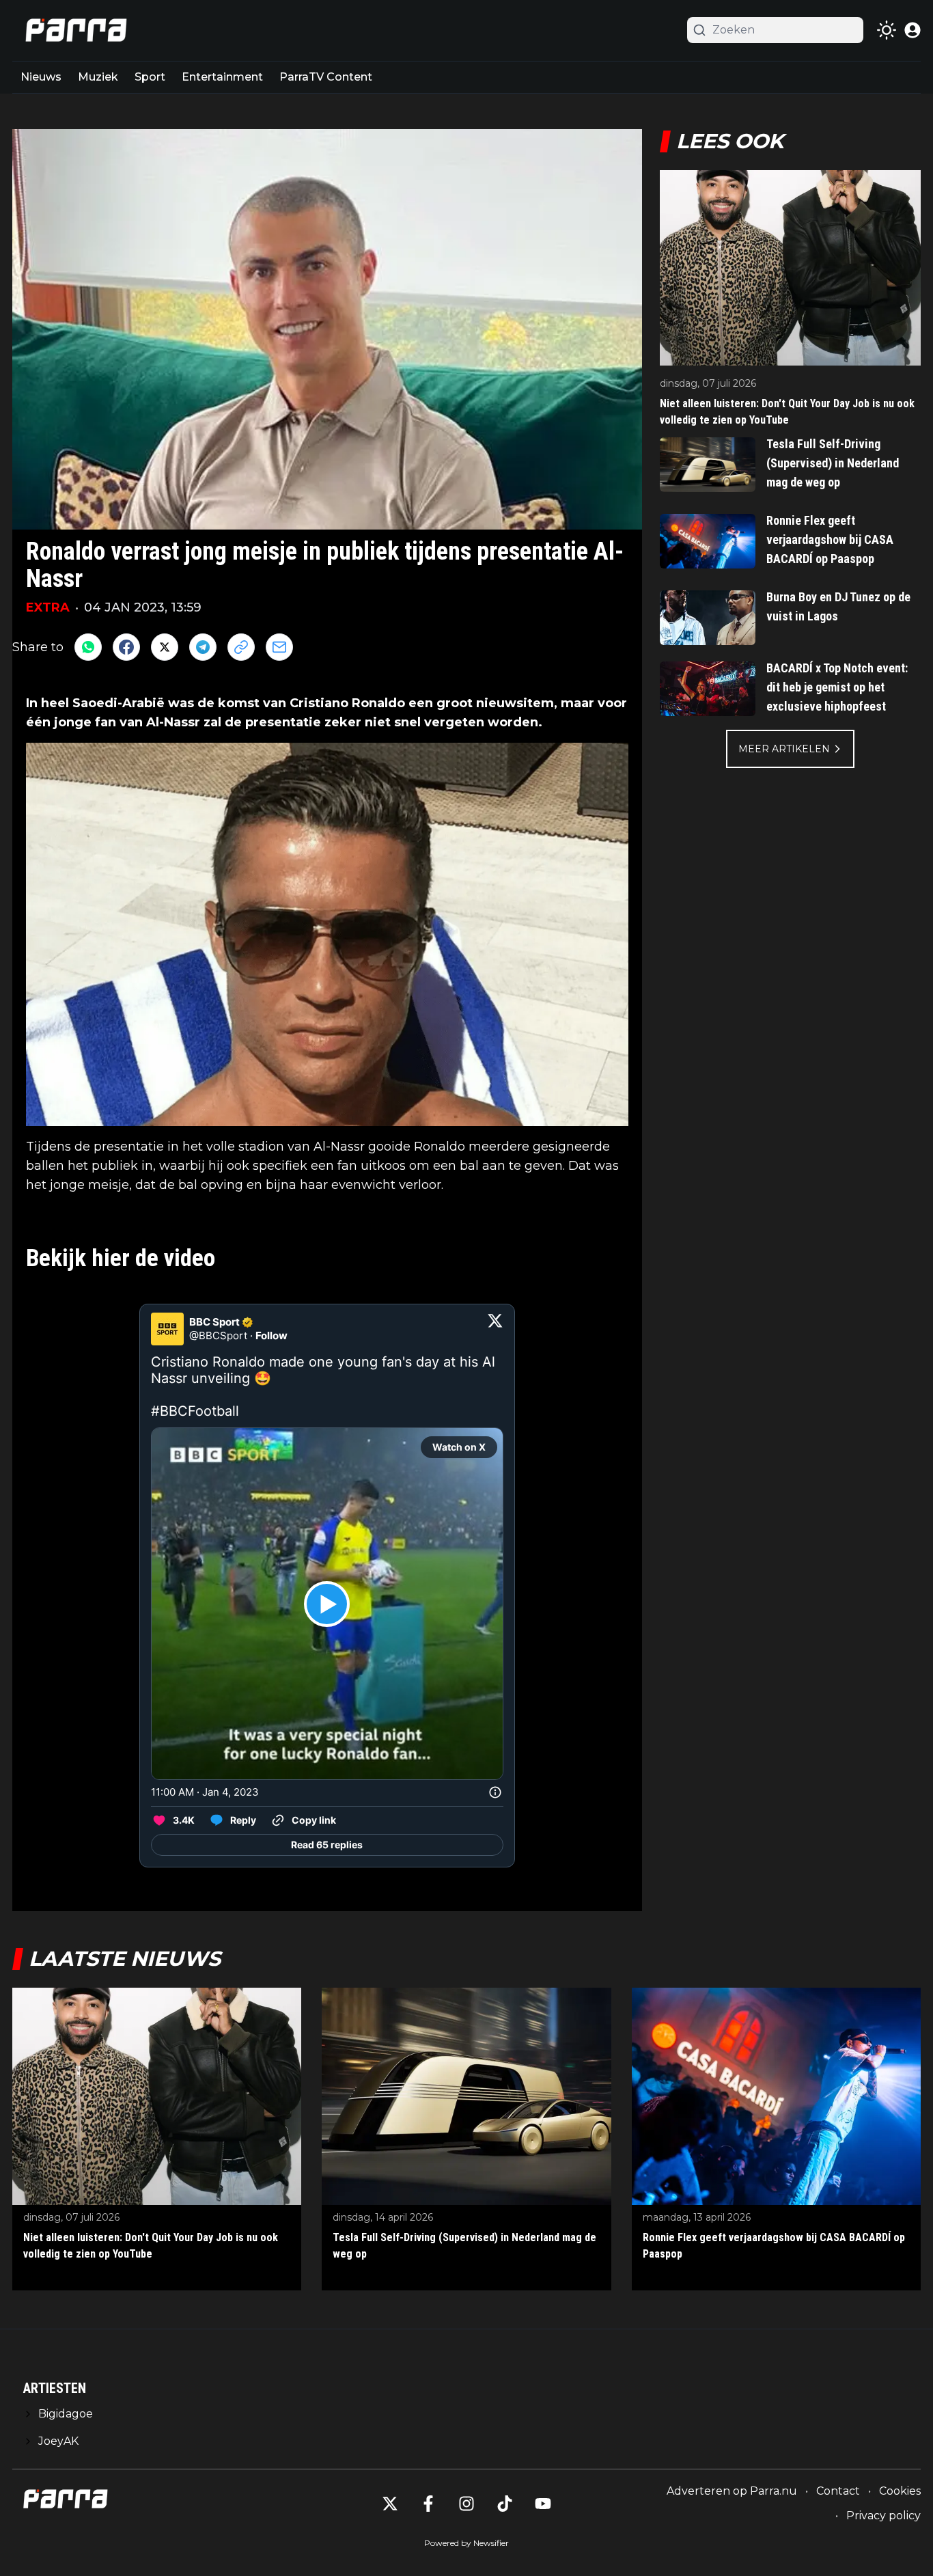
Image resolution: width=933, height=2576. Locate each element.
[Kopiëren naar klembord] (241, 647)
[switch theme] (887, 30)
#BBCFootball (195, 1411)
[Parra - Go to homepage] (74, 30)
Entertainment (222, 77)
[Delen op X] (165, 647)
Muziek (98, 77)
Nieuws (41, 77)
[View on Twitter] (495, 1329)
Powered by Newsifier (466, 2543)
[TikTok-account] (505, 2504)
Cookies (900, 2491)
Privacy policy (883, 2516)
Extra (48, 607)
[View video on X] (327, 1604)
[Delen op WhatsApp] (88, 647)
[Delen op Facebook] (126, 647)
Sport (150, 77)
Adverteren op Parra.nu (732, 2491)
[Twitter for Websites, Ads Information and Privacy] (495, 1792)
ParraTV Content (326, 77)
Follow (271, 1335)
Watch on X (459, 1447)
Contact (838, 2491)
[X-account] (390, 2504)
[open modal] (913, 30)
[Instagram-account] (466, 2504)
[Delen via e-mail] (279, 647)
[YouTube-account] (543, 2504)
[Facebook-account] (428, 2504)
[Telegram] (203, 647)
